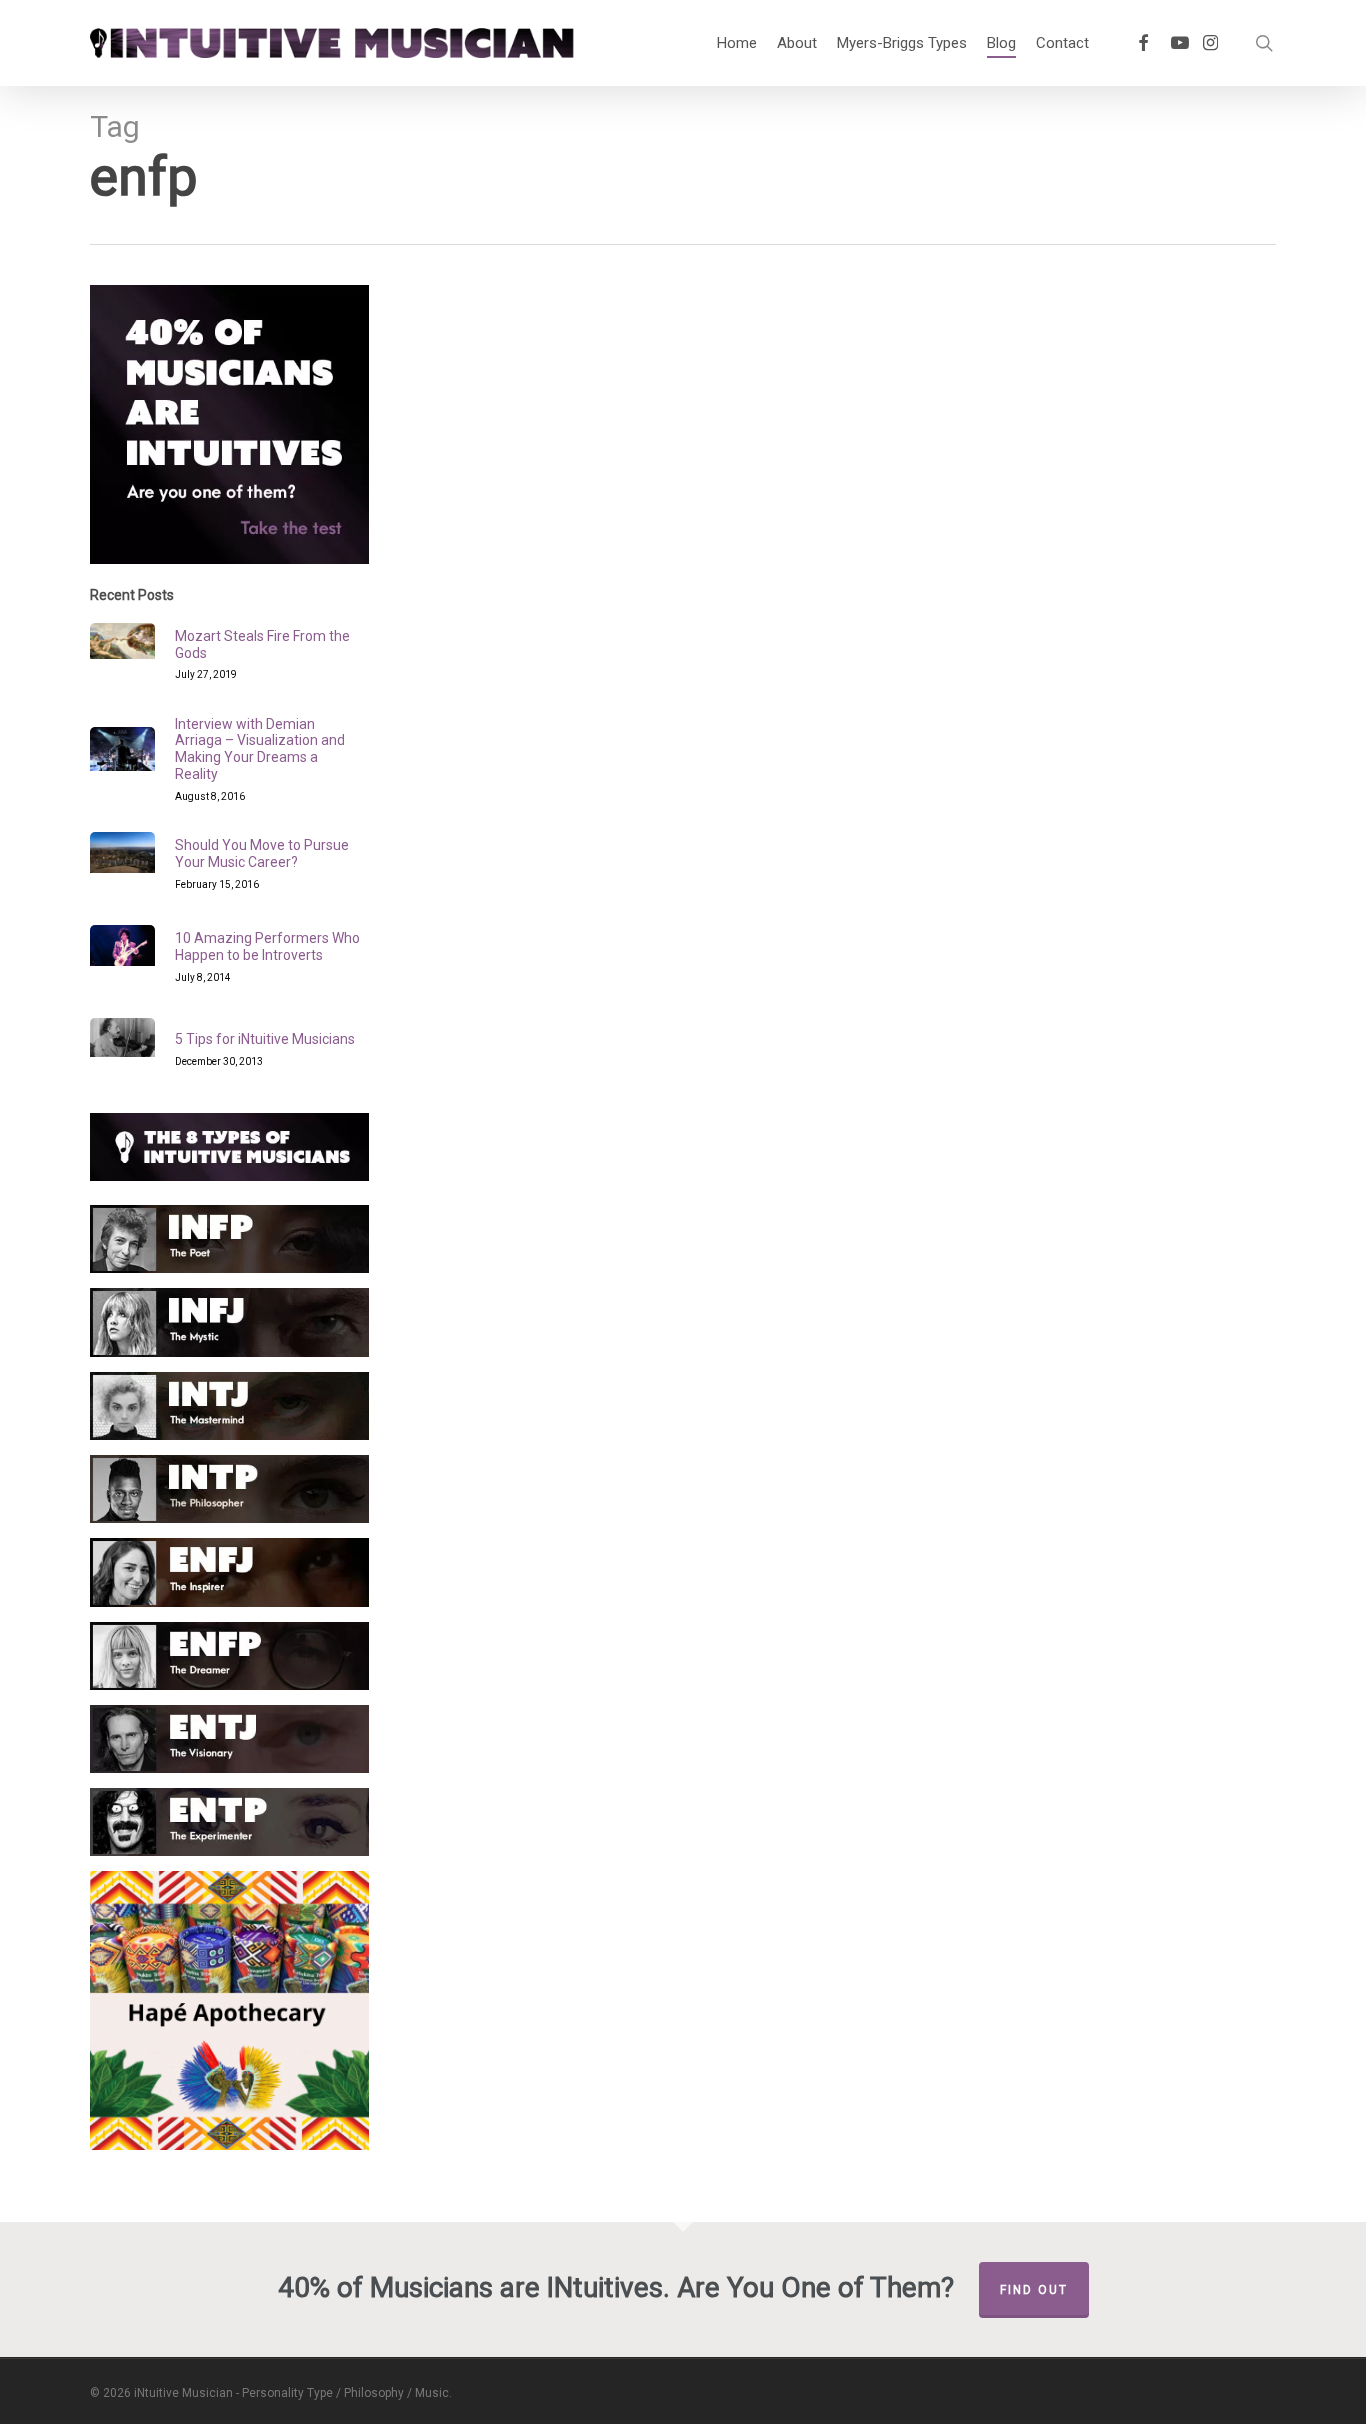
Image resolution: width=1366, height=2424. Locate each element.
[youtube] (1180, 43)
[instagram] (1210, 43)
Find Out (1034, 2290)
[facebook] (1143, 43)
